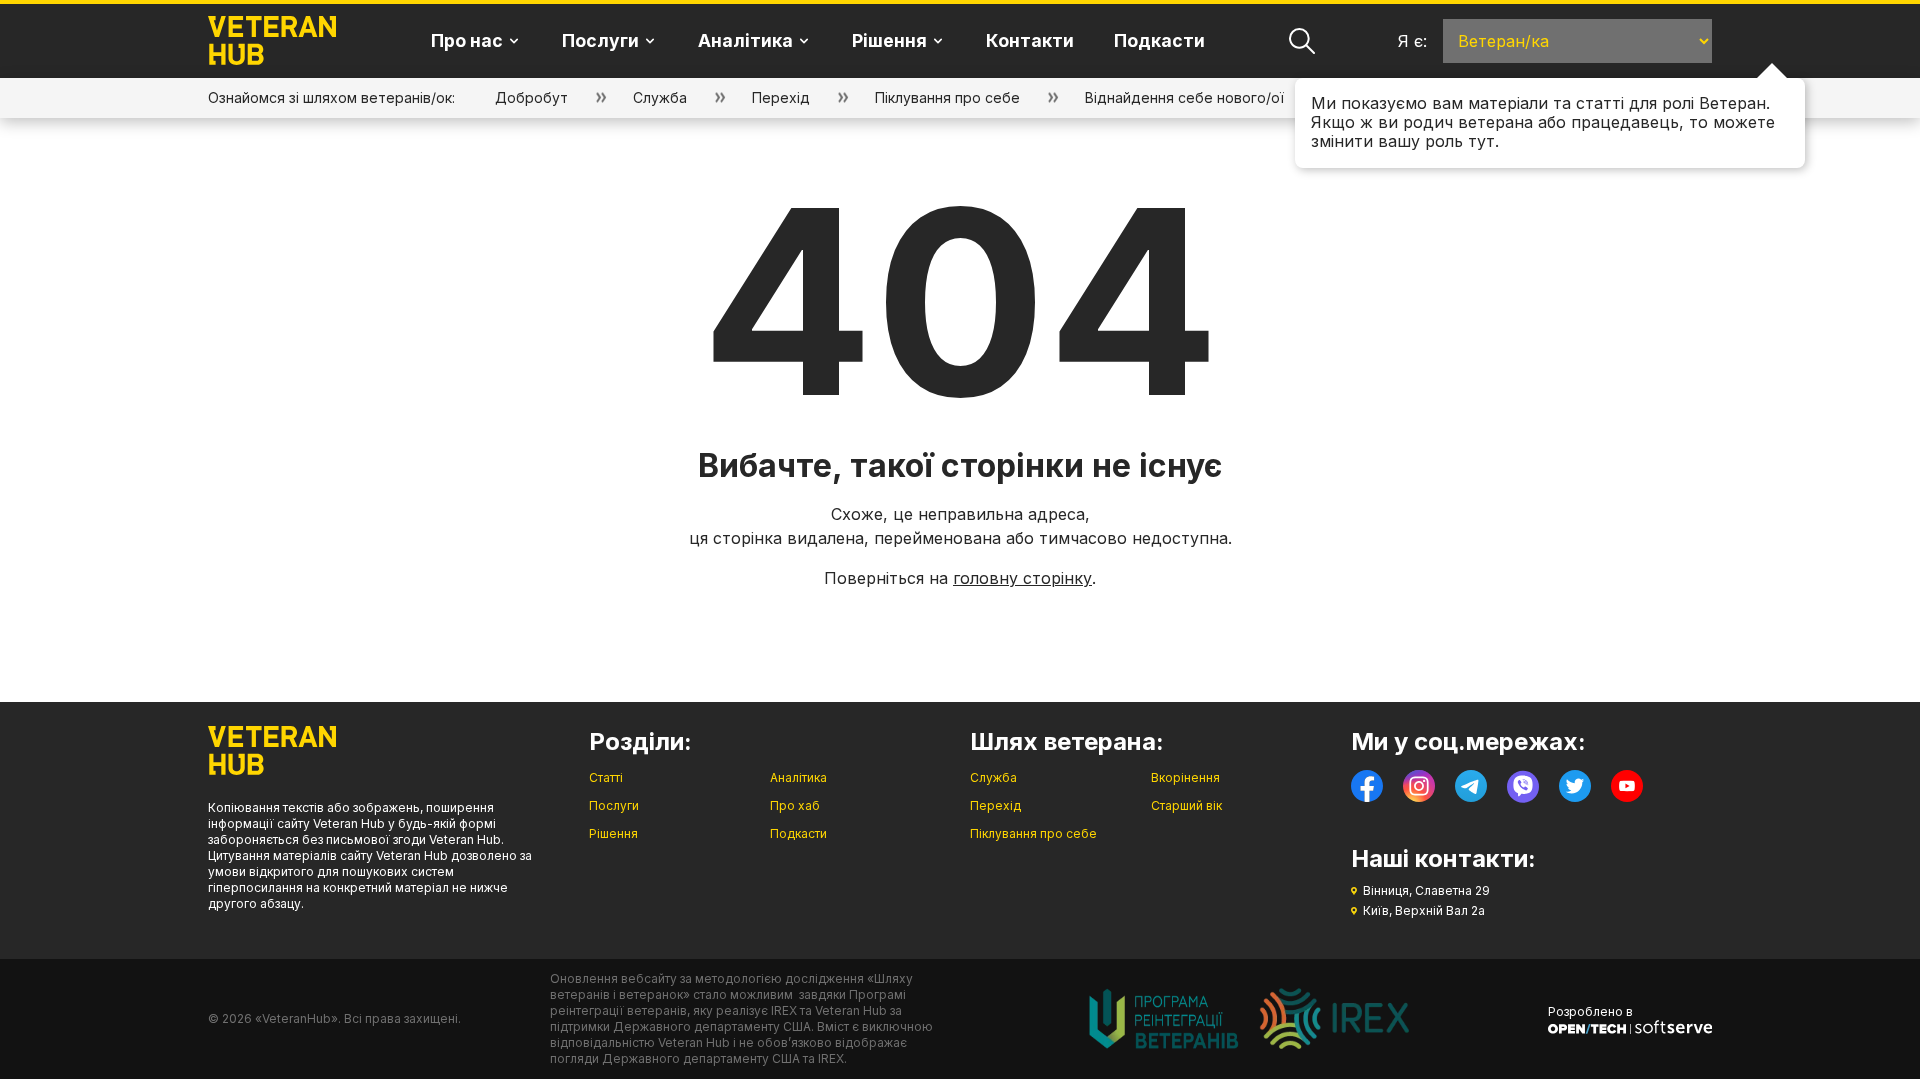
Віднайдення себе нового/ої (1184, 97)
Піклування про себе (947, 97)
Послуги (614, 805)
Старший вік (1186, 805)
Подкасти (1159, 40)
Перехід (781, 97)
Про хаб (795, 805)
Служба (660, 97)
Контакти (1030, 40)
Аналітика (798, 777)
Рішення (613, 833)
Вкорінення (1185, 777)
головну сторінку (1022, 578)
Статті (606, 777)
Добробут (531, 97)
